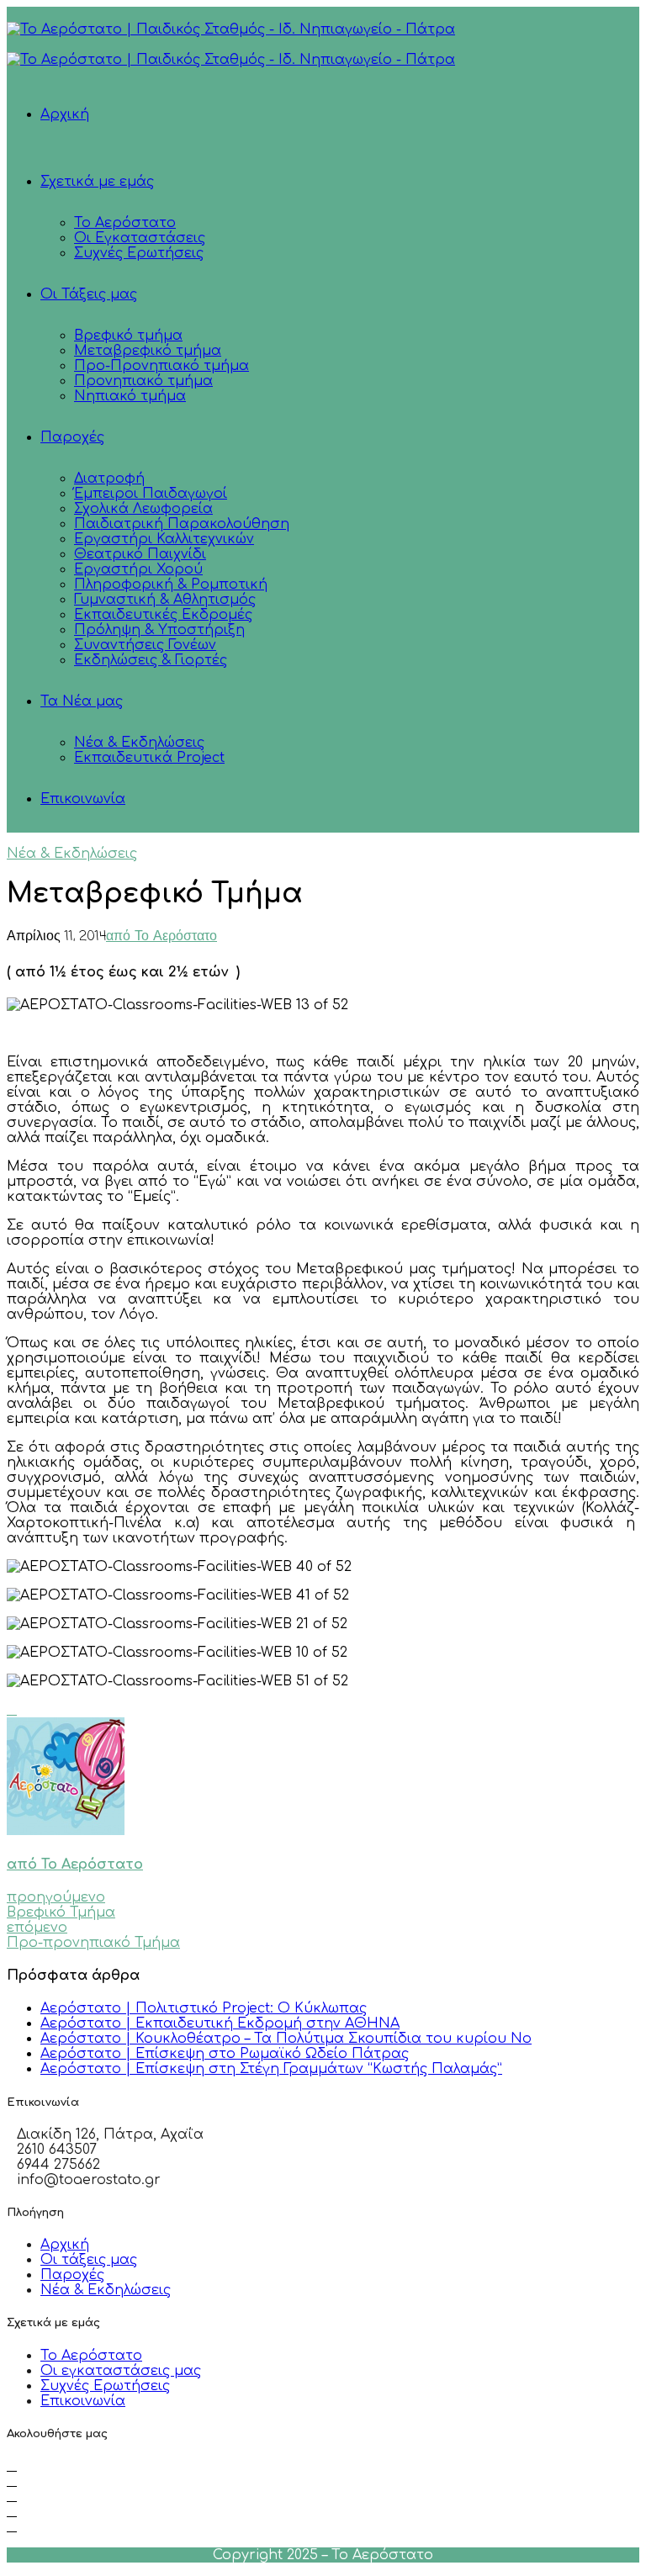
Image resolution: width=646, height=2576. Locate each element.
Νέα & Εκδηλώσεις (139, 743)
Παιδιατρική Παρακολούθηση (182, 524)
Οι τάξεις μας (89, 2260)
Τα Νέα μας (82, 701)
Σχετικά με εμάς (97, 182)
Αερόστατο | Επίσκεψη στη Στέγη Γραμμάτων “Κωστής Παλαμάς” (271, 2069)
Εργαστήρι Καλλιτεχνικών (164, 539)
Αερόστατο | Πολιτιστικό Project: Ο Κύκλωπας (204, 2008)
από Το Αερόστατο (161, 937)
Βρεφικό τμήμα (128, 336)
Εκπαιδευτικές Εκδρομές (163, 615)
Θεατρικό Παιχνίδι (140, 554)
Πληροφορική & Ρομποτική (171, 584)
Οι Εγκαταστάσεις (140, 238)
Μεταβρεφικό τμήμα (148, 351)
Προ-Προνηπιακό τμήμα (161, 366)
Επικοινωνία (83, 799)
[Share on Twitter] (12, 1710)
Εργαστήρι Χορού (138, 569)
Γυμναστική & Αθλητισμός (165, 600)
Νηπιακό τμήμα (130, 396)
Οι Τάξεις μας (89, 294)
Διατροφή (109, 479)
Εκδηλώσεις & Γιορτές (151, 660)
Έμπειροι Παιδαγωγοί (151, 494)
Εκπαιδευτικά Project (149, 758)
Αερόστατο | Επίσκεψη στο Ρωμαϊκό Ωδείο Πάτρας (225, 2054)
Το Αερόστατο (125, 223)
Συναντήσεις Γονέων (145, 645)
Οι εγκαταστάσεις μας (121, 2371)
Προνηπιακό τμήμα (143, 381)
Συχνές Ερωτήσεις (139, 253)
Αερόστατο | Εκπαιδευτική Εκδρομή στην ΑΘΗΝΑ (220, 2023)
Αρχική (65, 114)
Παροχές (72, 437)
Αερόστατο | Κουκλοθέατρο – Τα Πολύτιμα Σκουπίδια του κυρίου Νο (286, 2039)
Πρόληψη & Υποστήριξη (159, 630)
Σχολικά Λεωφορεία (143, 509)
